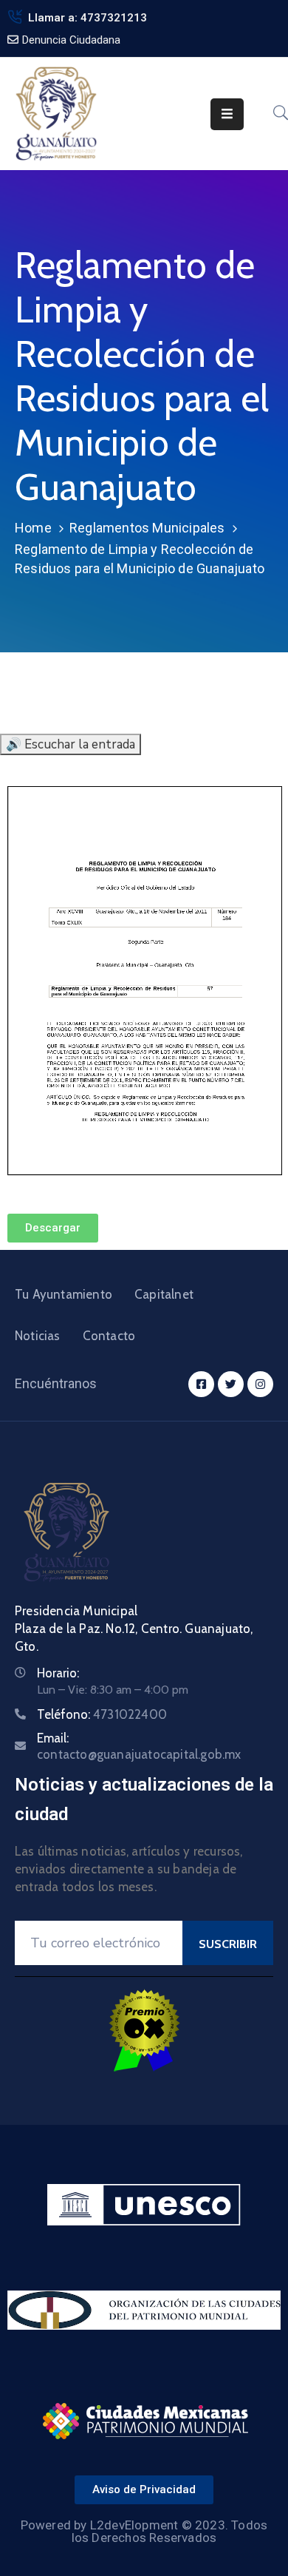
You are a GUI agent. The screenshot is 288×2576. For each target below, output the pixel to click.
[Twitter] (231, 1384)
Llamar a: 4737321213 (88, 18)
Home (33, 528)
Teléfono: (102, 1714)
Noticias (38, 1336)
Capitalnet (164, 1294)
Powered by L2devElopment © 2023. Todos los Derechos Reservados (144, 2531)
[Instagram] (260, 1384)
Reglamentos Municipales (147, 528)
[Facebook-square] (201, 1384)
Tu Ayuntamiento (64, 1294)
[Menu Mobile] (227, 114)
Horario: (58, 1673)
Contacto (109, 1336)
